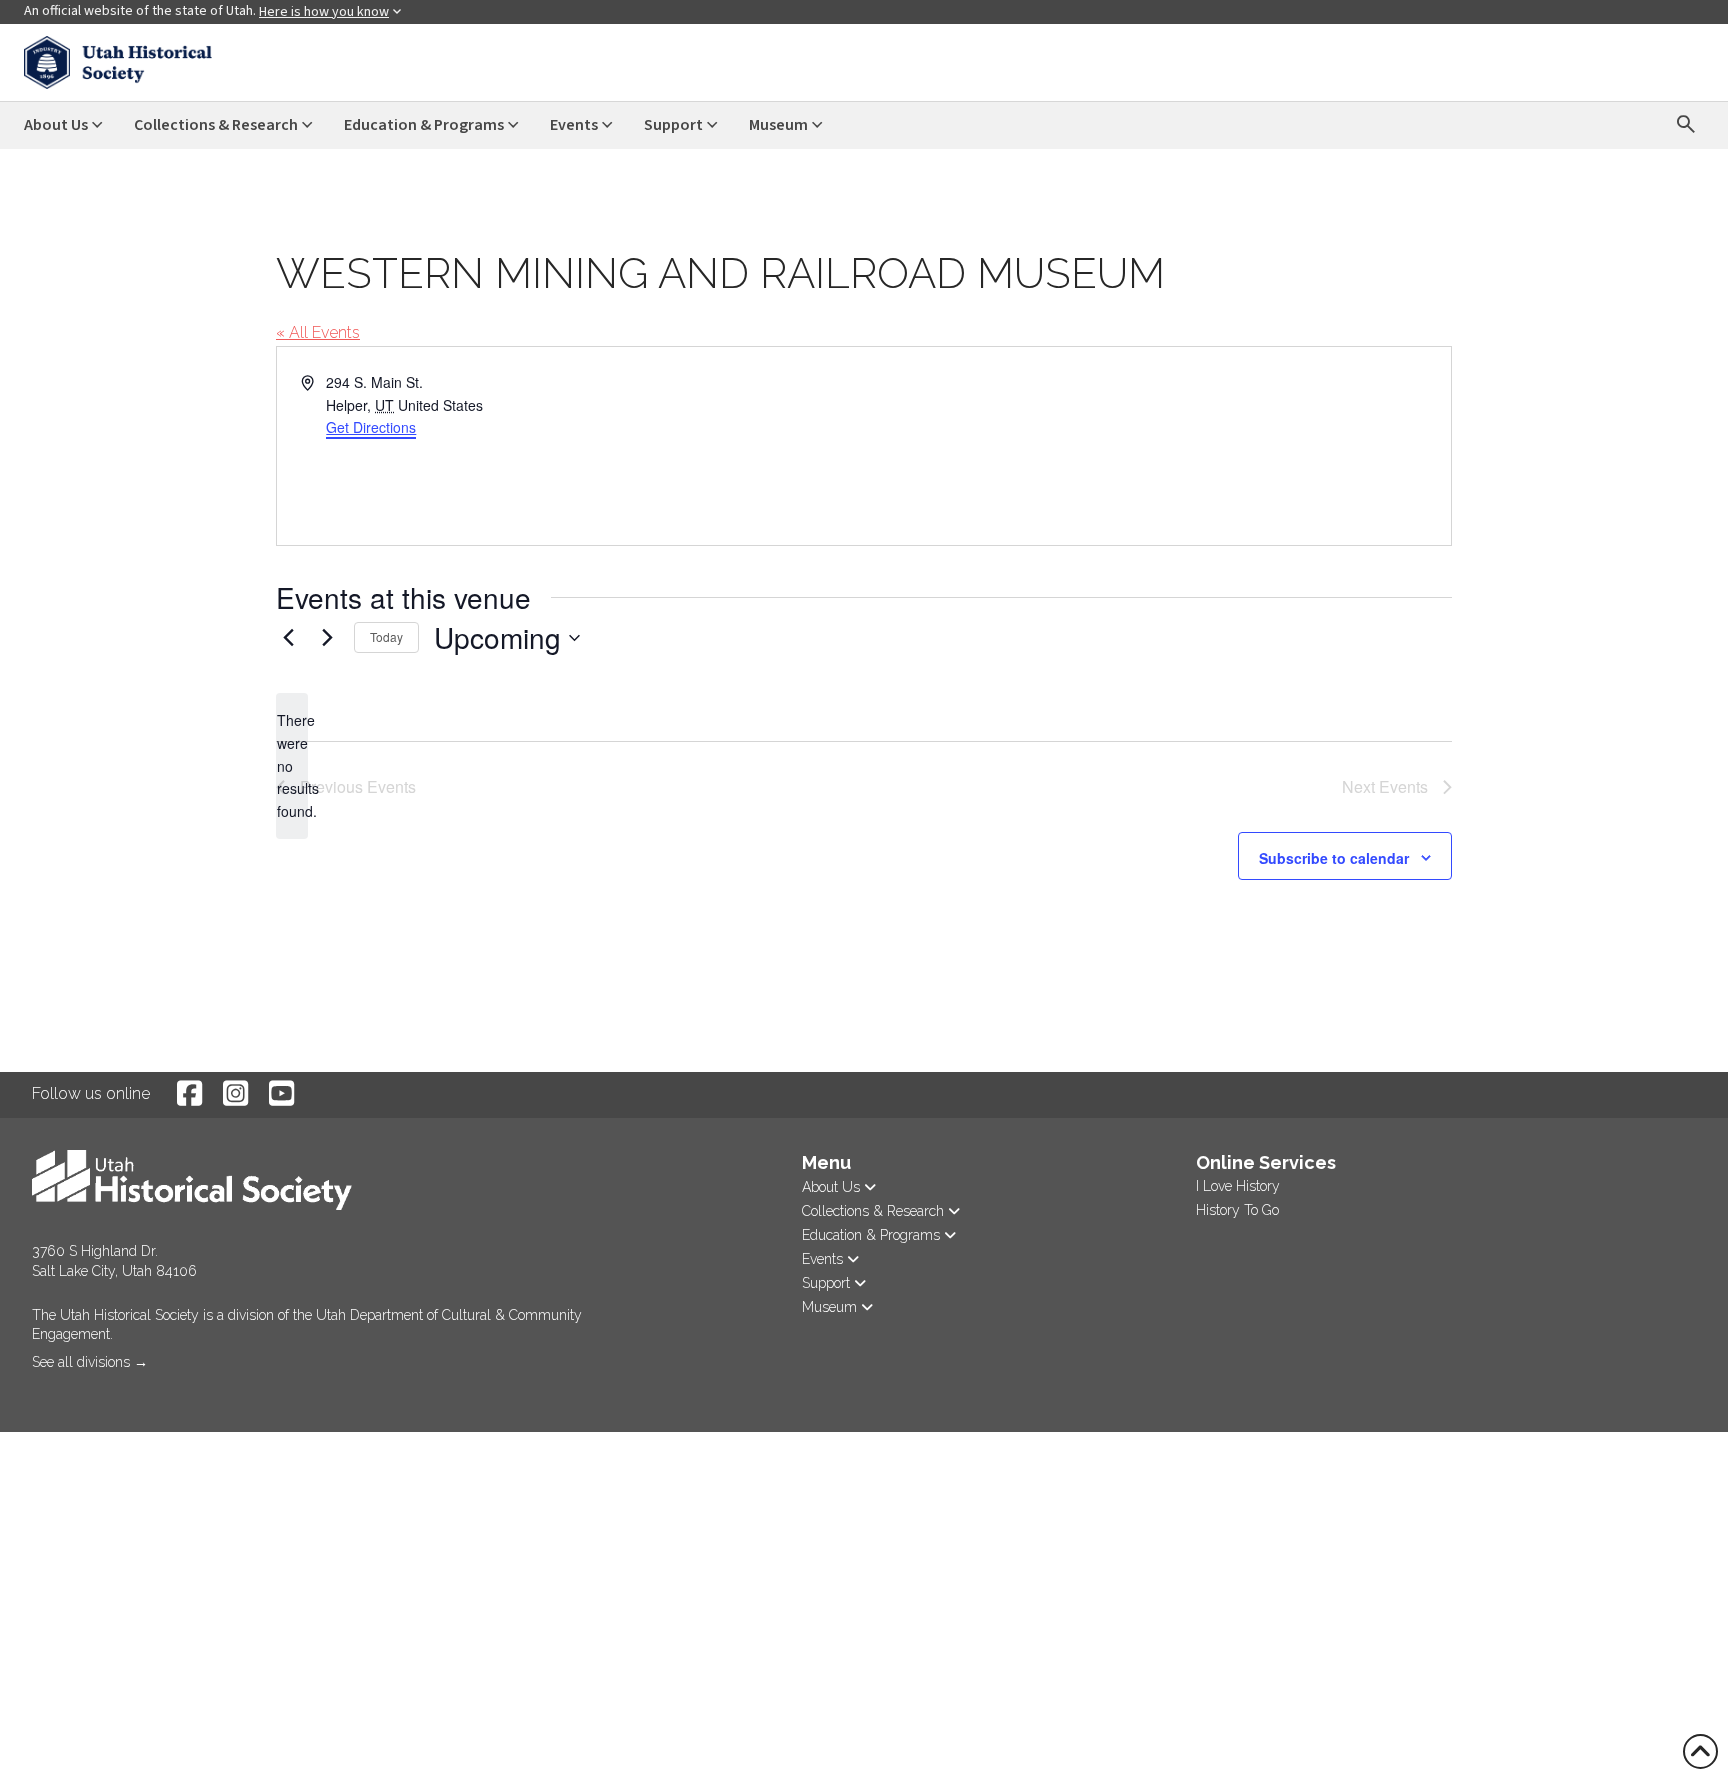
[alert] (292, 765)
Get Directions (371, 427)
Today (386, 636)
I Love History (1238, 1186)
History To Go (1237, 1210)
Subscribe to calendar (1334, 858)
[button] (34, 1389)
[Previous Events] (288, 638)
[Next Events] (327, 638)
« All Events (318, 332)
